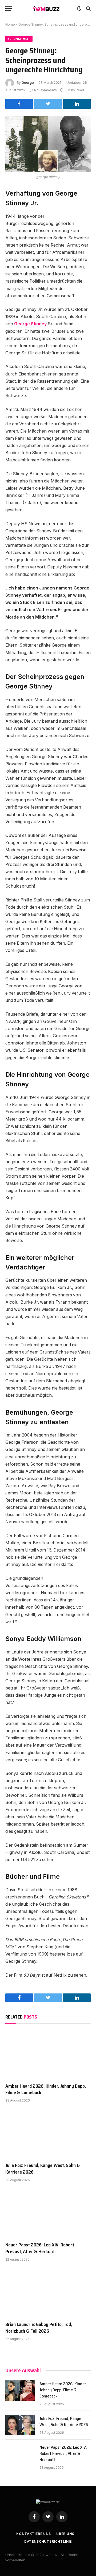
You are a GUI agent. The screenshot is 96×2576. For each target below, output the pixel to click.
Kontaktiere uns (34, 2534)
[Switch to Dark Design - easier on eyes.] (79, 9)
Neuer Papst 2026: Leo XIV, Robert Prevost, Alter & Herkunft (40, 2248)
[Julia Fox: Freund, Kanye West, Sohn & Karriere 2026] (48, 2134)
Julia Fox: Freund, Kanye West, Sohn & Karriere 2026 (43, 2169)
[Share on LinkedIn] (77, 104)
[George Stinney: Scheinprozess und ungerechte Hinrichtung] (48, 144)
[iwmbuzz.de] (46, 9)
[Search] (88, 9)
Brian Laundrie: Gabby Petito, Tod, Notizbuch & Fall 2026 (39, 2328)
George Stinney (30, 324)
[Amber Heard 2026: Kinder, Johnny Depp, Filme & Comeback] (48, 2055)
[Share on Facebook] (19, 104)
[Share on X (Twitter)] (48, 104)
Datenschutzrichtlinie (48, 2541)
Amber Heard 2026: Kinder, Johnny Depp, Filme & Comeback (46, 2089)
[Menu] (9, 9)
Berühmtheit (19, 39)
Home (10, 24)
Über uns (65, 2534)
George (28, 83)
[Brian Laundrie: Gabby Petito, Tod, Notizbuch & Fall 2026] (48, 2293)
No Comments (45, 90)
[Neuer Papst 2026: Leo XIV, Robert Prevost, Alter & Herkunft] (48, 2213)
